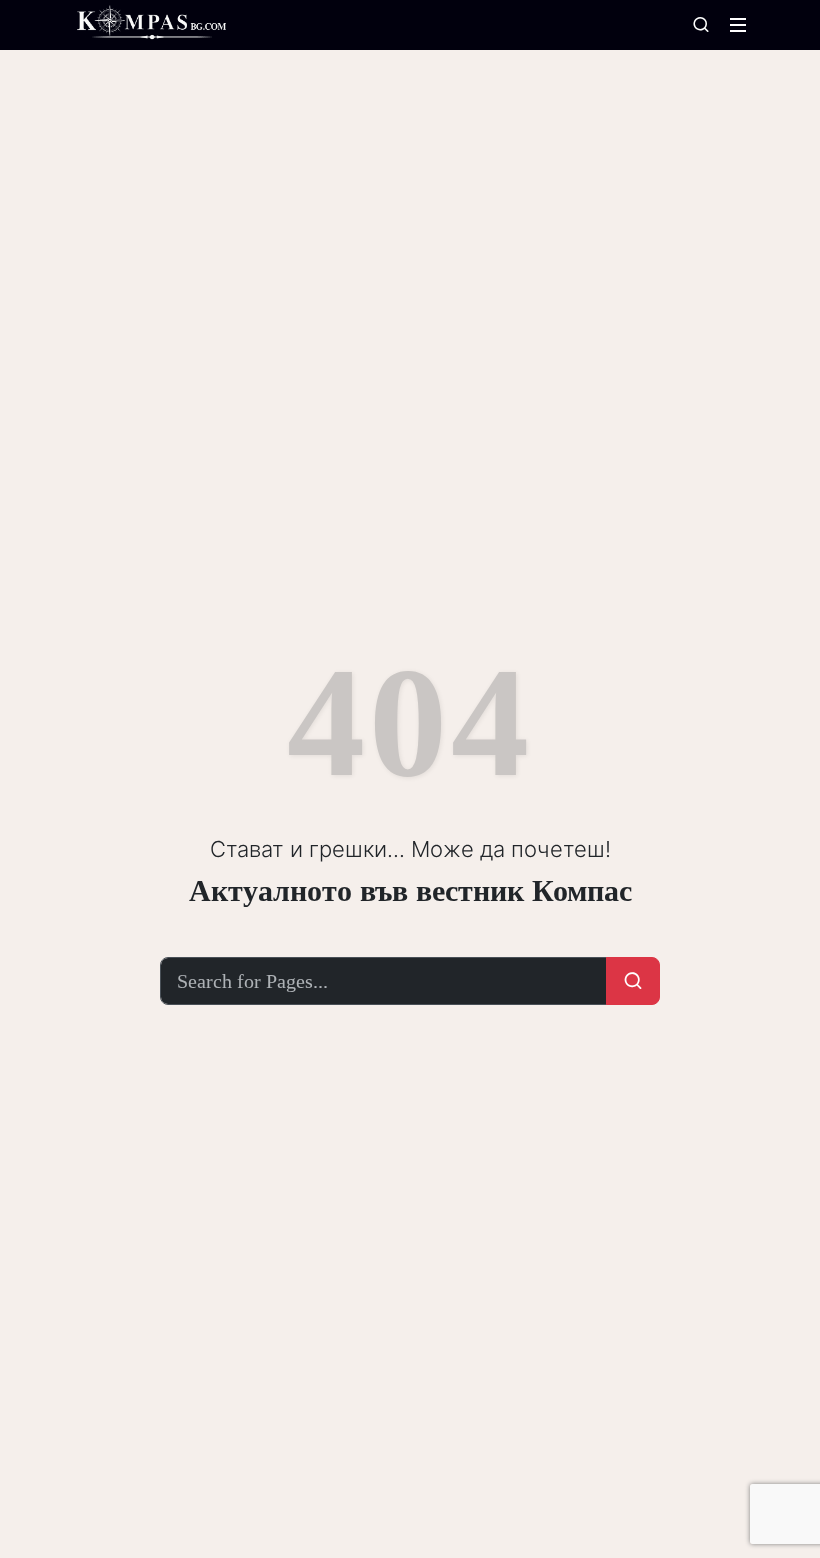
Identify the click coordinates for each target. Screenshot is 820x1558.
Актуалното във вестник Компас (410, 890)
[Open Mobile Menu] (738, 25)
